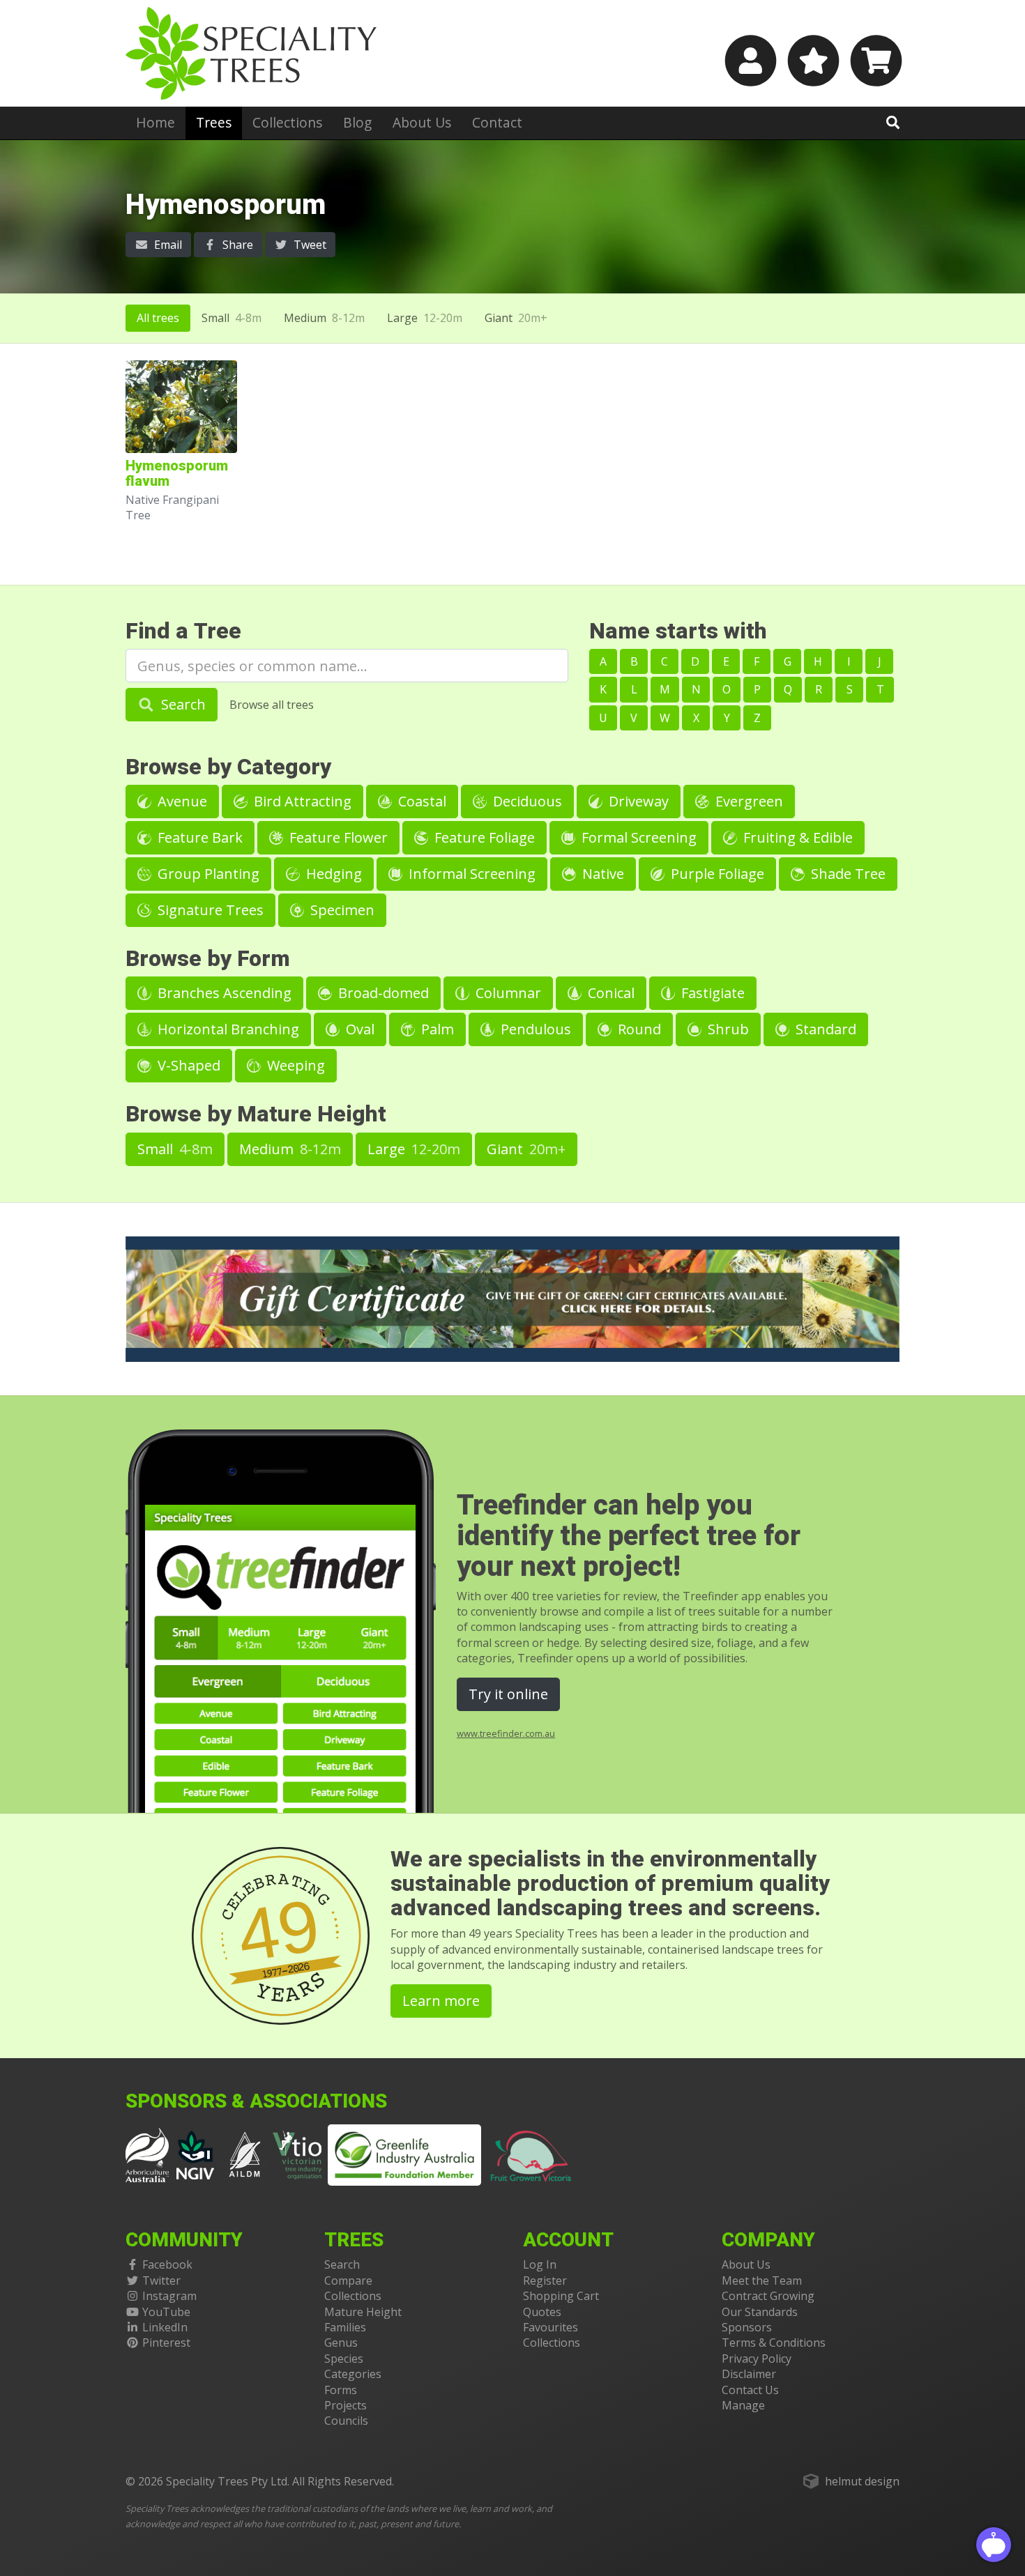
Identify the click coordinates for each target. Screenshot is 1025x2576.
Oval (358, 1029)
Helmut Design (862, 2481)
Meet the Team (762, 2280)
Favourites (551, 2327)
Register (545, 2280)
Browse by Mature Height (256, 1114)
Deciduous (526, 801)
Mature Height (363, 2312)
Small (231, 318)
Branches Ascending (223, 993)
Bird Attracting (301, 801)
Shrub (727, 1029)
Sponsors (747, 2327)
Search (182, 704)
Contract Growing (768, 2296)
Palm (436, 1029)
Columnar (507, 993)
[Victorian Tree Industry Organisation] (297, 2154)
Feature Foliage (483, 837)
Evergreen (747, 801)
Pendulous (534, 1029)
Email (167, 245)
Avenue (181, 801)
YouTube (166, 2312)
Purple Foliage (716, 874)
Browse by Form (208, 959)
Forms (341, 2390)
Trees (214, 122)
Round (638, 1029)
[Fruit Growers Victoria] (531, 2154)
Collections (287, 122)
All (158, 318)
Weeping (294, 1065)
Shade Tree (846, 874)
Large (425, 318)
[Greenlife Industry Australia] (404, 2155)
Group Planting (207, 874)
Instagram (169, 2296)
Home (155, 122)
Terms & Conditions (774, 2343)
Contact (497, 122)
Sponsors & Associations (256, 2102)
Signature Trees (209, 910)
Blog (357, 122)
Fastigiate (711, 993)
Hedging (332, 874)
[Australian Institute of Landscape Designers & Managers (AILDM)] (245, 2154)
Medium (324, 318)
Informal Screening (470, 874)
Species (344, 2359)
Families (345, 2327)
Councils (346, 2421)
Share (236, 245)
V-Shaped (187, 1065)
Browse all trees (272, 705)
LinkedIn (165, 2327)
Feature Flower (337, 837)
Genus (341, 2343)
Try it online (508, 1694)
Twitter (161, 2280)
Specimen (341, 910)
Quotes (542, 2312)
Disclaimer (749, 2374)
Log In (540, 2264)
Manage (743, 2405)
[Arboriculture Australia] (147, 2154)
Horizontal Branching (227, 1029)
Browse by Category (228, 767)
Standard (824, 1029)
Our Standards (760, 2312)
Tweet (309, 245)
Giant (516, 318)
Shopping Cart (561, 2296)
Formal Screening (637, 837)
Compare (348, 2280)
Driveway (637, 801)
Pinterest (166, 2343)
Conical (609, 993)
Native (601, 874)
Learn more (441, 2001)
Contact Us (750, 2390)
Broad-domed (382, 993)
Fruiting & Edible (796, 837)
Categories (353, 2374)
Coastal (420, 801)
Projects (346, 2405)
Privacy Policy (757, 2359)
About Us (422, 122)
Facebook (167, 2264)
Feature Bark (198, 837)
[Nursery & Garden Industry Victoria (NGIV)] (196, 2154)
